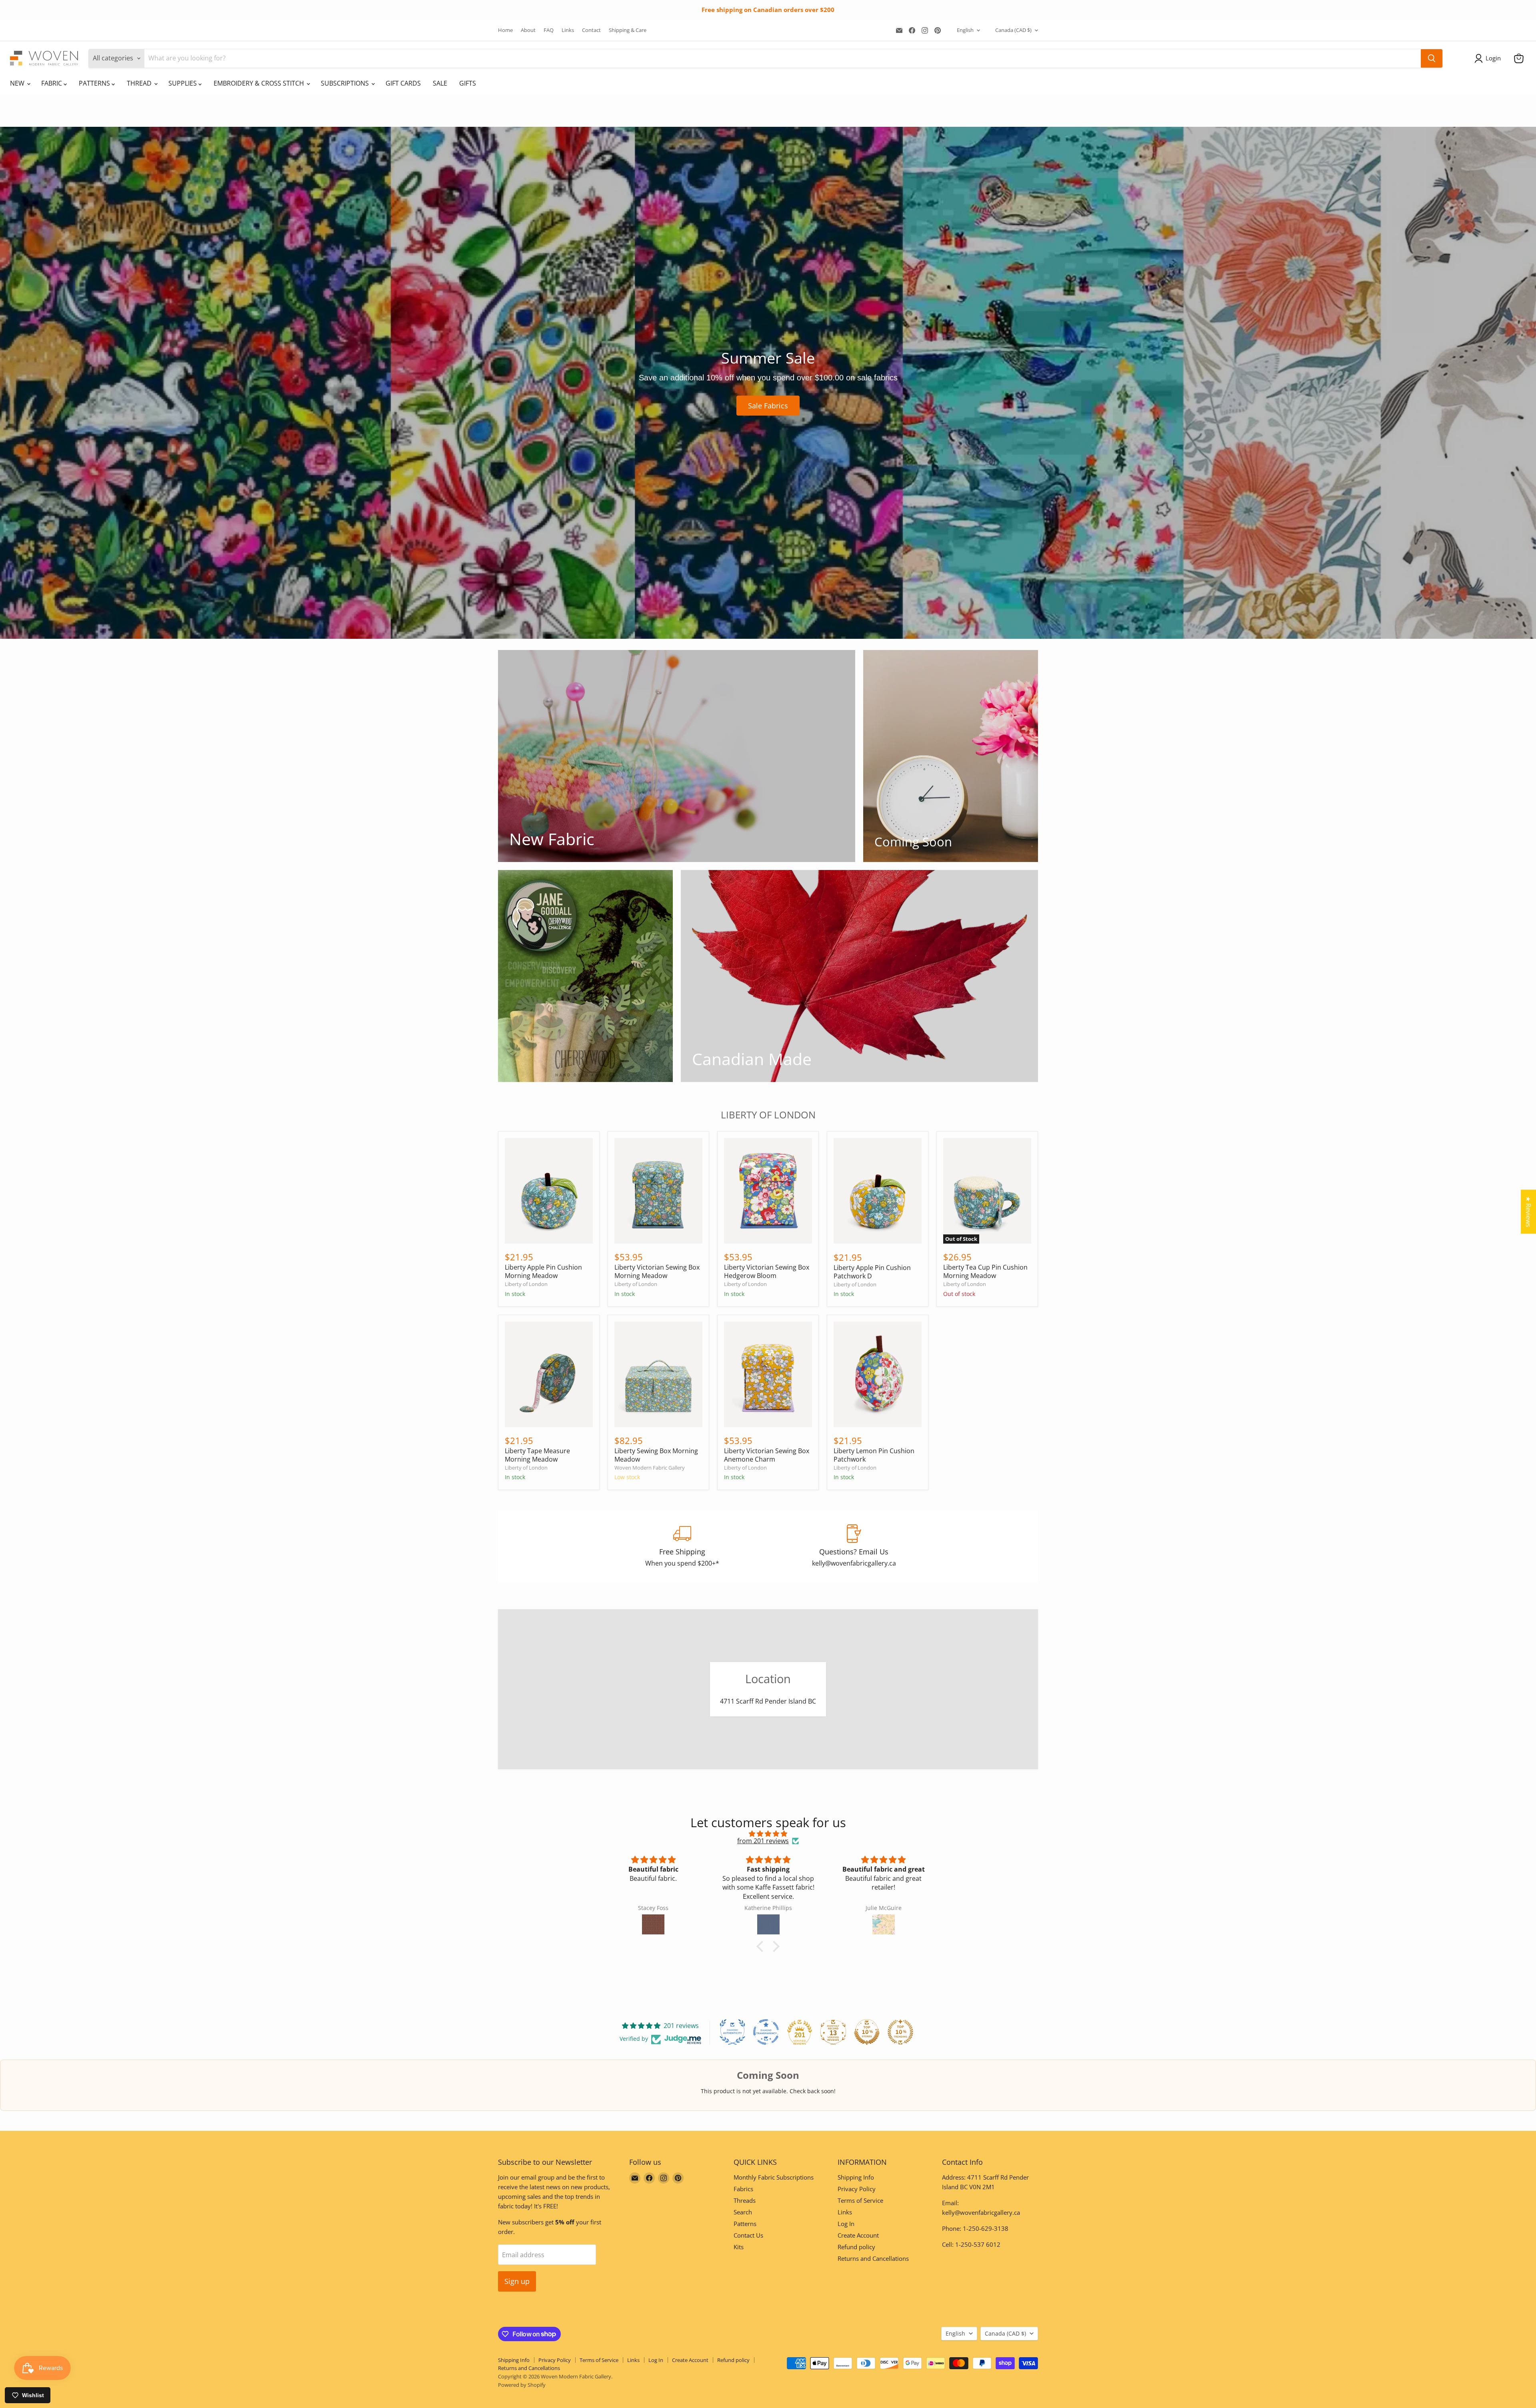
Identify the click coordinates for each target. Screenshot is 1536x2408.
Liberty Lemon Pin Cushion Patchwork (874, 1455)
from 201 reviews (763, 1841)
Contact (591, 30)
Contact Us (748, 2235)
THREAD (140, 83)
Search (743, 2212)
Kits (739, 2247)
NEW (18, 83)
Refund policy (856, 2247)
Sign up (517, 2281)
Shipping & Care (628, 30)
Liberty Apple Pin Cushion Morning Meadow (543, 1271)
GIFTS (468, 83)
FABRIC (52, 83)
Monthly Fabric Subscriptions (774, 2177)
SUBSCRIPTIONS (346, 83)
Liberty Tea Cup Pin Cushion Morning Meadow (985, 1271)
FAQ (549, 30)
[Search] (1432, 58)
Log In (846, 2224)
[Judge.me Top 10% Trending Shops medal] (900, 2032)
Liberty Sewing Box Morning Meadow (656, 1455)
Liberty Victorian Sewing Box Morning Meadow (657, 1271)
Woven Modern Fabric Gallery (650, 1468)
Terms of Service (860, 2200)
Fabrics (743, 2189)
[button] (1489, 58)
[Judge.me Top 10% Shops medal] (867, 2032)
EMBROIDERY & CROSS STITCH (260, 83)
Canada (1013, 30)
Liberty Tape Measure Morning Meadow (537, 1455)
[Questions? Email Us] (854, 1546)
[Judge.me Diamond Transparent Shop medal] (766, 2032)
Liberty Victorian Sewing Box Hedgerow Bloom (767, 1271)
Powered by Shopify (522, 2385)
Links (568, 30)
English (965, 30)
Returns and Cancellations (873, 2258)
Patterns (745, 2224)
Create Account (858, 2235)
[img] (768, 1834)
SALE (440, 83)
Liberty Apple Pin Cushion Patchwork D (872, 1272)
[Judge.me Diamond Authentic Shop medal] (732, 2032)
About (528, 30)
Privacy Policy (857, 2189)
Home (505, 30)
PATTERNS (95, 83)
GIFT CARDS (403, 83)
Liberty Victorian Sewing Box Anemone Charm (767, 1455)
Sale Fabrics (768, 406)
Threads (745, 2200)
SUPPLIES (183, 83)
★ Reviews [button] (1528, 1212)
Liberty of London (526, 1284)
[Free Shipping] (682, 1546)
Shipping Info (856, 2177)
